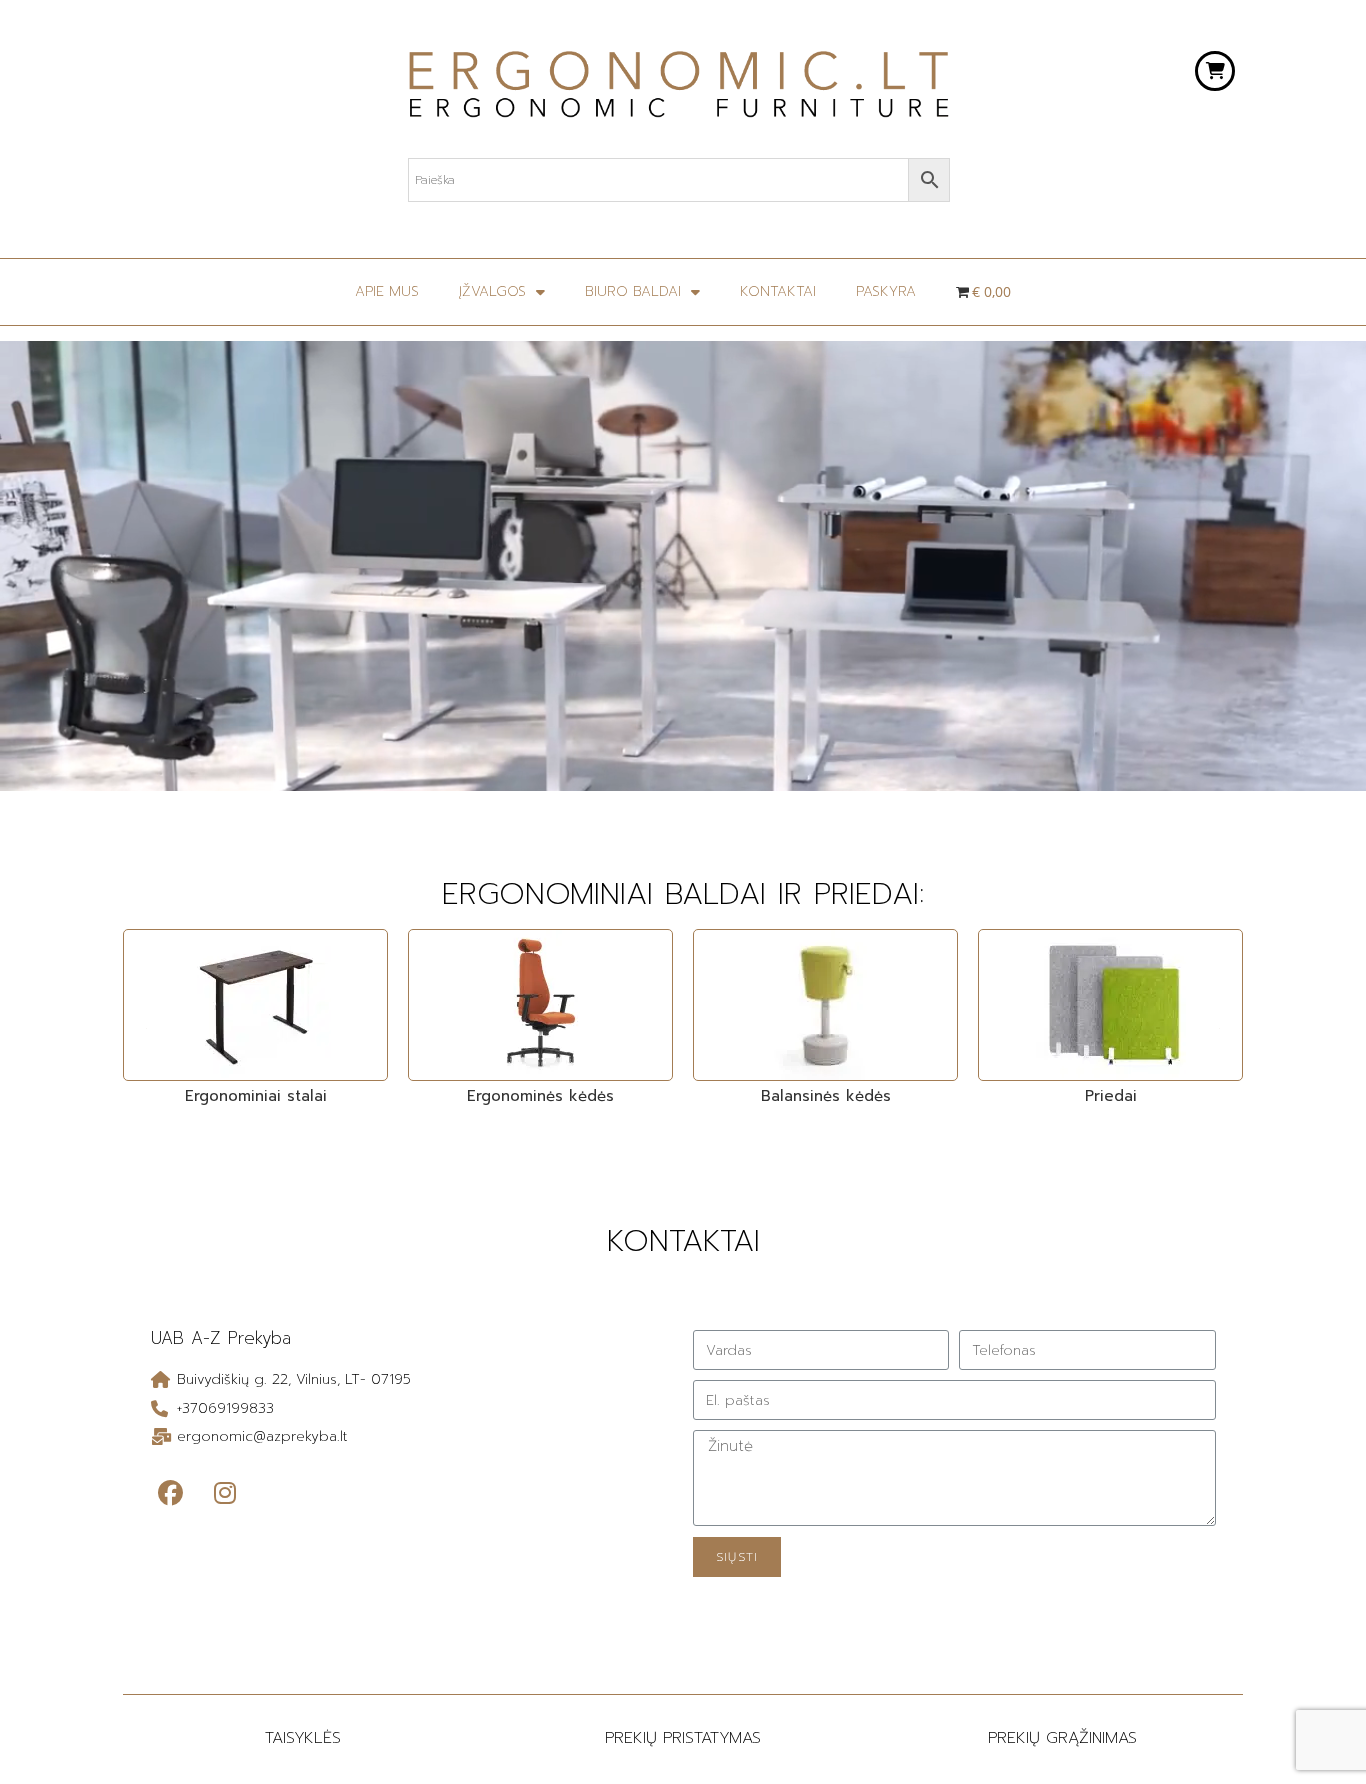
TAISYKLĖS (303, 1738)
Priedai (1111, 1096)
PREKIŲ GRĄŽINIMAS (1062, 1738)
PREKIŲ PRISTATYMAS (683, 1738)
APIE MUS (387, 291)
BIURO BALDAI (633, 291)
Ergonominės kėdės (540, 1096)
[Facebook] (170, 1494)
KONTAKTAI (778, 291)
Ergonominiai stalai (256, 1096)
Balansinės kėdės (826, 1096)
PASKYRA (886, 291)
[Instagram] (225, 1494)
